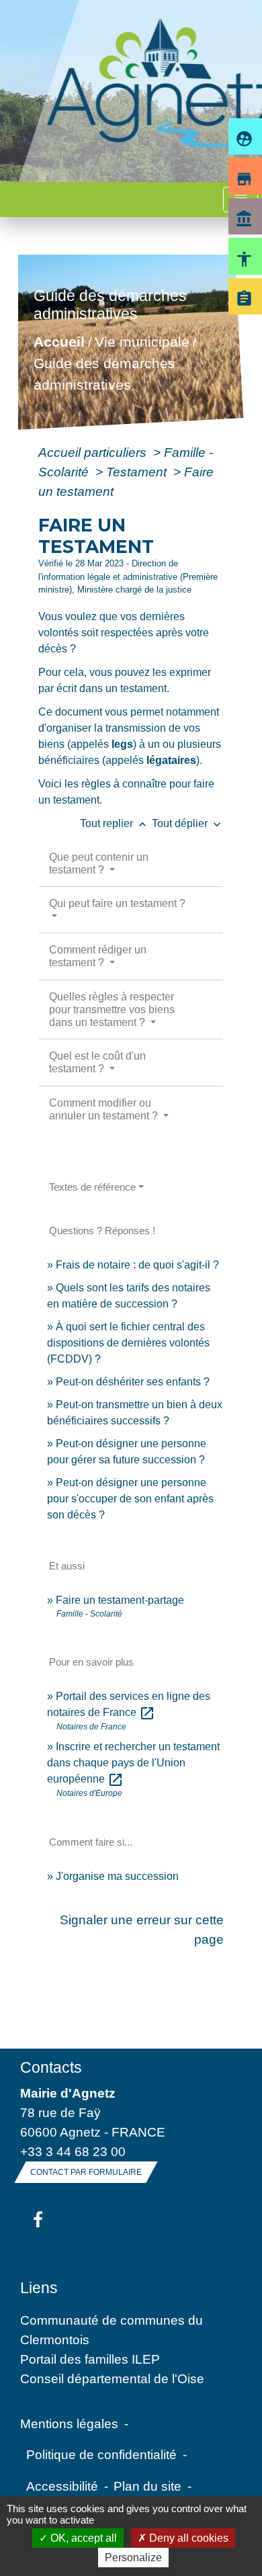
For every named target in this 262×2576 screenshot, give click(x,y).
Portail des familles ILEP (90, 2359)
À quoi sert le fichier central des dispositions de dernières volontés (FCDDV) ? (128, 1343)
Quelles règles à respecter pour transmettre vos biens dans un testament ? (112, 1010)
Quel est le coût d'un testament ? (97, 1062)
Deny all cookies (187, 2538)
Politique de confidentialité (101, 2454)
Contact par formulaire (86, 2172)
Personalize (133, 2558)
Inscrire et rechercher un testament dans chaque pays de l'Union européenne (133, 1763)
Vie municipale (142, 342)
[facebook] (38, 2221)
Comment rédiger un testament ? (98, 956)
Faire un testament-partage (120, 1600)
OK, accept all (82, 2538)
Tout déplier (188, 823)
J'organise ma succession (117, 1876)
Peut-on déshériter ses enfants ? (133, 1382)
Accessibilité (62, 2486)
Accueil (59, 342)
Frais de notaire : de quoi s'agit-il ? (137, 1265)
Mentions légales (69, 2423)
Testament (138, 472)
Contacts (51, 2067)
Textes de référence (92, 1187)
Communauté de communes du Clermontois (112, 2330)
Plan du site (147, 2486)
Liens (39, 2288)
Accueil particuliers (94, 452)
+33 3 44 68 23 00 (73, 2151)
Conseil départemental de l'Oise (112, 2378)
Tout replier (115, 823)
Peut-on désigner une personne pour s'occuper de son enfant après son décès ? (130, 1499)
